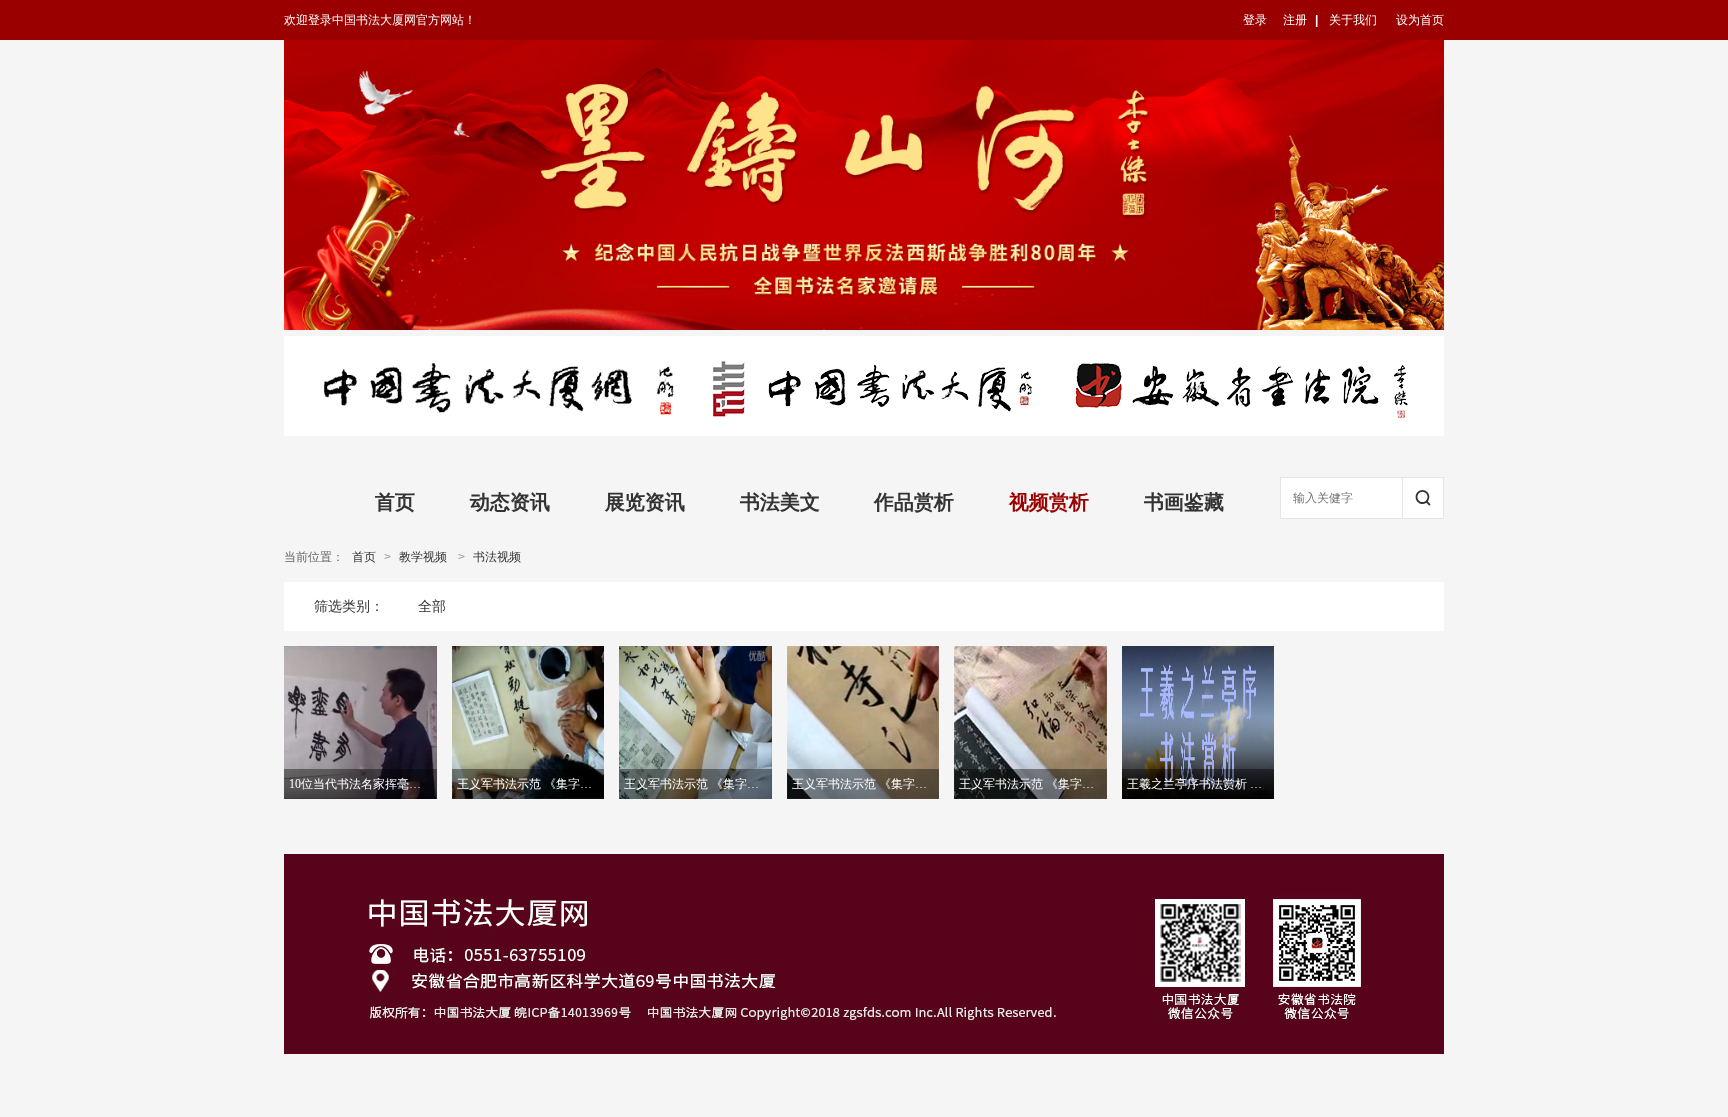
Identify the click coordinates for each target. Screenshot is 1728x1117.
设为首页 (1420, 20)
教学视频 (423, 557)
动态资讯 (510, 502)
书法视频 (497, 557)
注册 (1295, 20)
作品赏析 (914, 502)
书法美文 (780, 502)
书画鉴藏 (1184, 502)
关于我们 (1353, 20)
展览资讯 (645, 502)
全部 (432, 606)
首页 (395, 502)
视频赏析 (1049, 502)
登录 (1255, 20)
